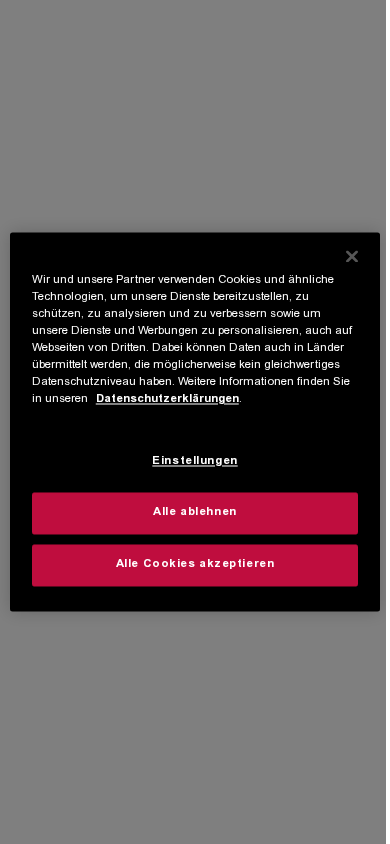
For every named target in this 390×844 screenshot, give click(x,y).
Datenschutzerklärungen (167, 400)
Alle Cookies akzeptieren (195, 565)
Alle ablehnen (194, 513)
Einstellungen (194, 462)
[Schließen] (352, 256)
